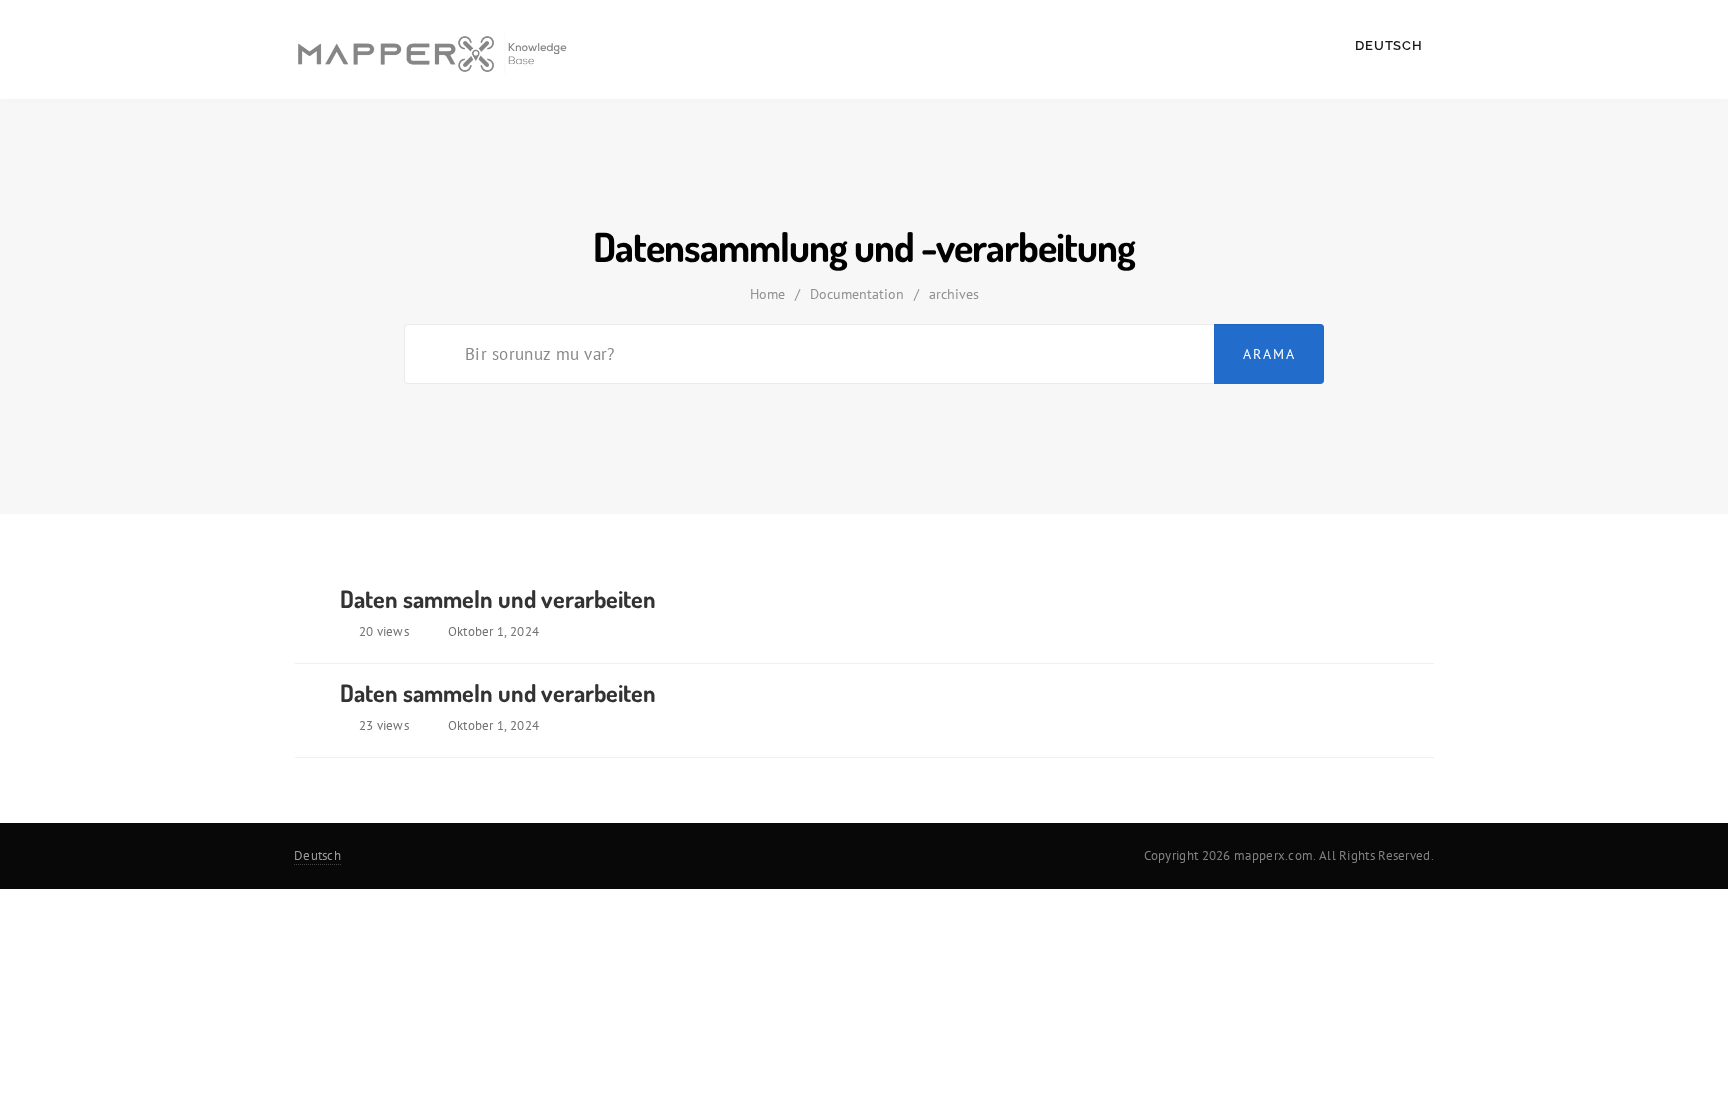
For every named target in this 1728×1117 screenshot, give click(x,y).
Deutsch (1391, 45)
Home (767, 294)
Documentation (857, 294)
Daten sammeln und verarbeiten (498, 598)
